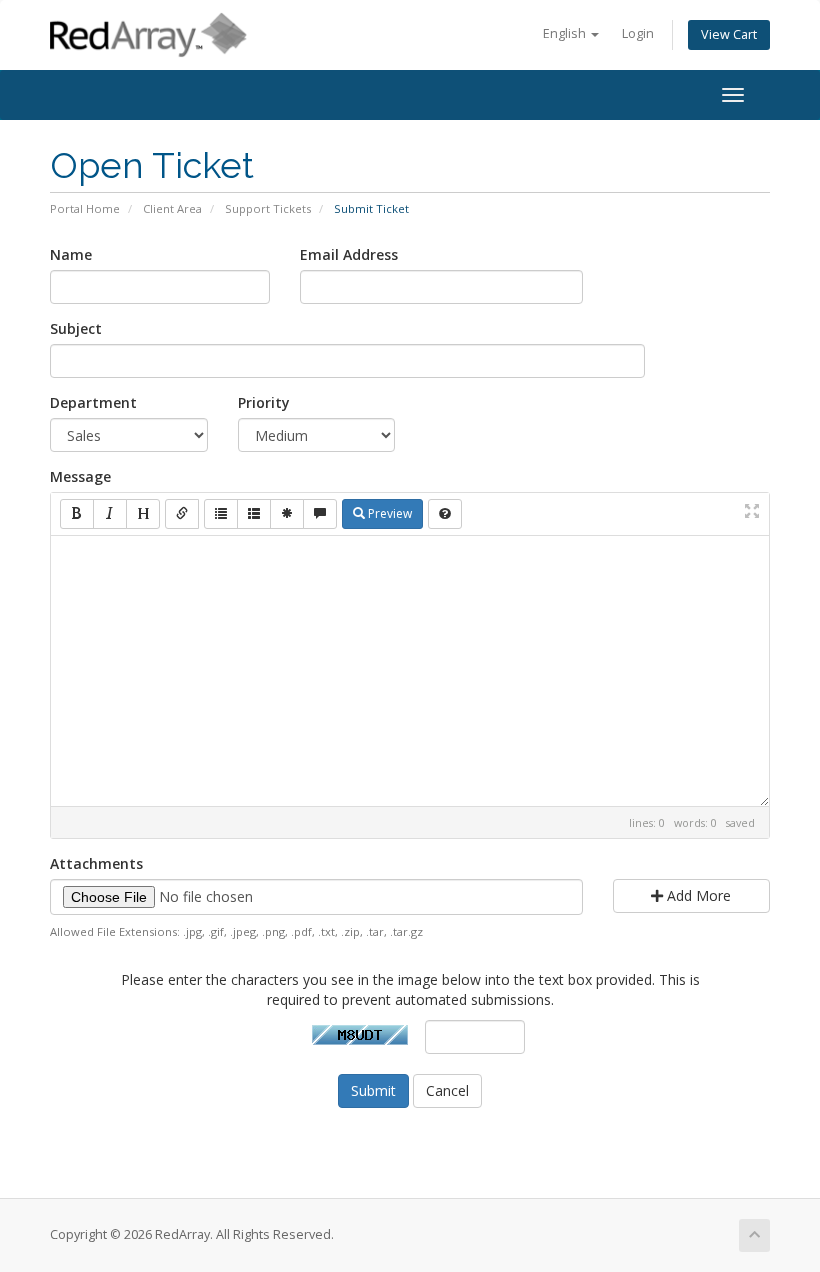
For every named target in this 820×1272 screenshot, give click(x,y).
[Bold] (77, 514)
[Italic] (110, 514)
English (566, 33)
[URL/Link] (182, 514)
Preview (388, 513)
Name (71, 254)
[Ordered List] (254, 514)
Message (80, 476)
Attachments (96, 863)
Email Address (349, 254)
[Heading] (143, 514)
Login (638, 33)
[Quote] (320, 514)
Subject (76, 328)
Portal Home (85, 208)
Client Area (172, 208)
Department (93, 402)
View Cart (729, 34)
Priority (264, 402)
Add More (697, 895)
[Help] (445, 514)
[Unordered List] (221, 514)
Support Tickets (268, 208)
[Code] (287, 514)
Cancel (447, 1090)
